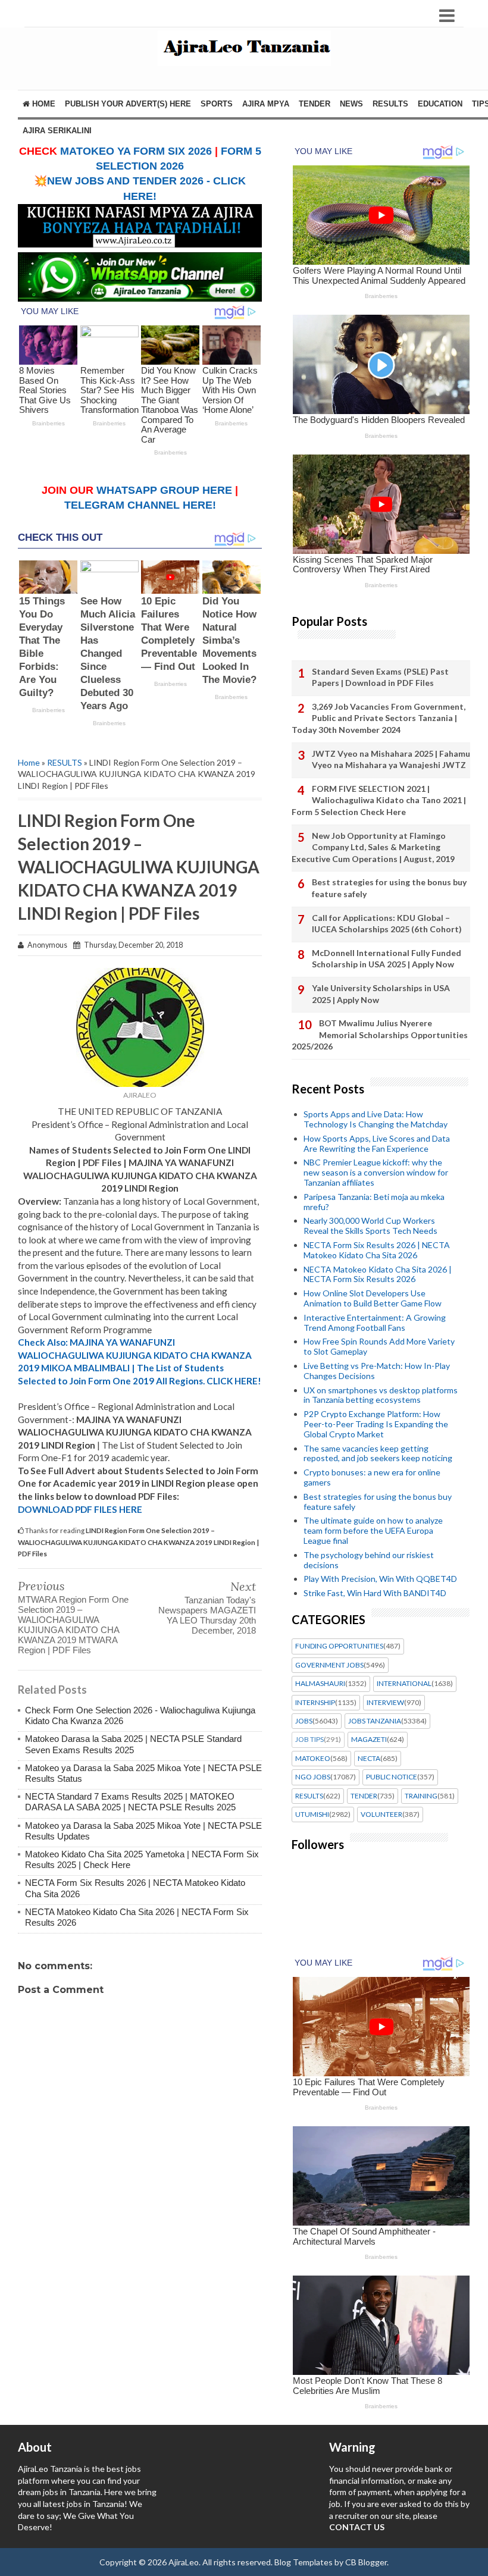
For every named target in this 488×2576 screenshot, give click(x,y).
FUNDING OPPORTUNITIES (339, 1646)
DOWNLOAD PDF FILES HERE (80, 1509)
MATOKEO (313, 1759)
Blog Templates (304, 2562)
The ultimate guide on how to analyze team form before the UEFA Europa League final (373, 1530)
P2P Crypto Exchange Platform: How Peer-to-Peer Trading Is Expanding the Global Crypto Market (376, 1424)
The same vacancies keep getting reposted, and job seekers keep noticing (378, 1453)
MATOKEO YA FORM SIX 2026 (136, 151)
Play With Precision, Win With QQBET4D (380, 1579)
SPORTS (217, 104)
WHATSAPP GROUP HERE (164, 490)
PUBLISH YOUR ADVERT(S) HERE (128, 104)
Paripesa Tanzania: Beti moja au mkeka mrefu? (374, 1202)
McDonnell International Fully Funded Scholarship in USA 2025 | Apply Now (387, 959)
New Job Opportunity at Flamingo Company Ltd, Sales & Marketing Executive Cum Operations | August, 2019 (373, 847)
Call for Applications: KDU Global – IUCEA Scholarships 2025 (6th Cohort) (387, 924)
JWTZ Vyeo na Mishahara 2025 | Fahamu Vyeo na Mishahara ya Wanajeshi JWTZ (391, 759)
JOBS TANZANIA (375, 1721)
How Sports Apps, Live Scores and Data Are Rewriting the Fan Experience (377, 1143)
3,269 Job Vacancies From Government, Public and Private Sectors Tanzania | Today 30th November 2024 (378, 718)
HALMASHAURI (320, 1684)
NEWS (351, 104)
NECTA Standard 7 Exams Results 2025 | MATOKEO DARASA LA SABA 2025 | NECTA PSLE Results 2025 (130, 1802)
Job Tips (309, 1740)
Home (43, 104)
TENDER (315, 104)
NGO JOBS (313, 1777)
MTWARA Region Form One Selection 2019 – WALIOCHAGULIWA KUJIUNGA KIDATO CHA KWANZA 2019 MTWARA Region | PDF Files (73, 1625)
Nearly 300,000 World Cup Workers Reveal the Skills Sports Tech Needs (370, 1226)
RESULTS (390, 104)
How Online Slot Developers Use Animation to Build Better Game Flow (373, 1298)
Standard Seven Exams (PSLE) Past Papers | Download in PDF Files (380, 677)
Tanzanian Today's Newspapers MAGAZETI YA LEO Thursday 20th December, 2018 (207, 1615)
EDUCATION (440, 104)
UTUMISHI (312, 1815)
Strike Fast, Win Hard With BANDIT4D (375, 1593)
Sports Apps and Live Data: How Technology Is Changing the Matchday (376, 1119)
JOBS (304, 1721)
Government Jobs (329, 1665)
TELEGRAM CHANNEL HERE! (140, 505)
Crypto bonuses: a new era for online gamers (372, 1477)
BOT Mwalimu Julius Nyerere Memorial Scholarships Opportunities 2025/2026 (380, 1035)
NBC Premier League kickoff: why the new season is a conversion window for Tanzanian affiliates (376, 1172)
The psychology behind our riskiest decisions (369, 1560)
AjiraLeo (184, 2562)
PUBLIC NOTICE (392, 1777)
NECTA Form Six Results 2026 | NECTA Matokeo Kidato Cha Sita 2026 (377, 1250)
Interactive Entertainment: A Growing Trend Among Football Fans (375, 1323)
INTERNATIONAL (404, 1684)
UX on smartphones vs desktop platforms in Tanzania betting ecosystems (381, 1395)
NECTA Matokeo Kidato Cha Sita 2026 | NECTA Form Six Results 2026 (378, 1274)
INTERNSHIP (315, 1703)
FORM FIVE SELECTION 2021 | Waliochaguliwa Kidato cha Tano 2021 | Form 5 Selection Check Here (379, 800)
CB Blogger (366, 2562)
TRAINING (421, 1796)
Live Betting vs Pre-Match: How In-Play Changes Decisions (377, 1371)
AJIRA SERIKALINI (57, 131)
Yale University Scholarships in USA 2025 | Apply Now (381, 994)
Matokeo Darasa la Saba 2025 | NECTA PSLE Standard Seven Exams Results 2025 (133, 1744)
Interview (385, 1703)
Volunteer (381, 1815)
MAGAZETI (369, 1740)
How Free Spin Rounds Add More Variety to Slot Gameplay (379, 1346)
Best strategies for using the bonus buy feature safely (389, 888)
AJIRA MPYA (266, 104)
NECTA (369, 1759)
